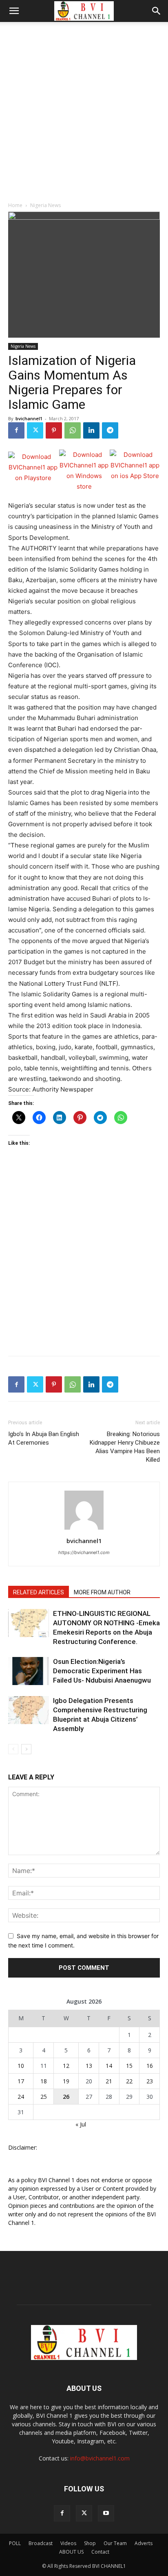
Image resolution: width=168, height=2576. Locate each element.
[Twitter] (35, 430)
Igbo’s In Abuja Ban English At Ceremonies (44, 1438)
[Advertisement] (84, 110)
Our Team (115, 2543)
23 (150, 2081)
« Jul (81, 2124)
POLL (15, 2543)
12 (66, 2066)
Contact (100, 2552)
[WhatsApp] (73, 430)
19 (66, 2081)
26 (66, 2097)
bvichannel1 (29, 418)
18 (44, 2081)
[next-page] (26, 1749)
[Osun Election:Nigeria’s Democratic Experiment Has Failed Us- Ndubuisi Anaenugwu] (29, 1671)
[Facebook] (16, 430)
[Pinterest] (54, 430)
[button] (14, 11)
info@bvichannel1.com (100, 2458)
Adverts (144, 2543)
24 (21, 2097)
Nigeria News (45, 205)
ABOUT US (71, 2552)
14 (109, 2066)
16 (150, 2066)
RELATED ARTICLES (39, 1592)
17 (21, 2081)
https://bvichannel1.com (84, 1552)
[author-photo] (84, 1529)
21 (109, 2081)
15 (129, 2066)
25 (44, 2097)
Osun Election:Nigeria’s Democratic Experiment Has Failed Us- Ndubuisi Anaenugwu (102, 1671)
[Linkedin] (91, 430)
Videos (68, 2543)
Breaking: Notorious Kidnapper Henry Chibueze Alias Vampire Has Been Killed (125, 1447)
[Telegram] (110, 430)
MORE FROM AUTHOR (102, 1592)
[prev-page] (13, 1749)
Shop (90, 2543)
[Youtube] (106, 2513)
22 (129, 2081)
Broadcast (41, 2543)
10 (21, 2066)
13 (89, 2066)
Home (15, 205)
